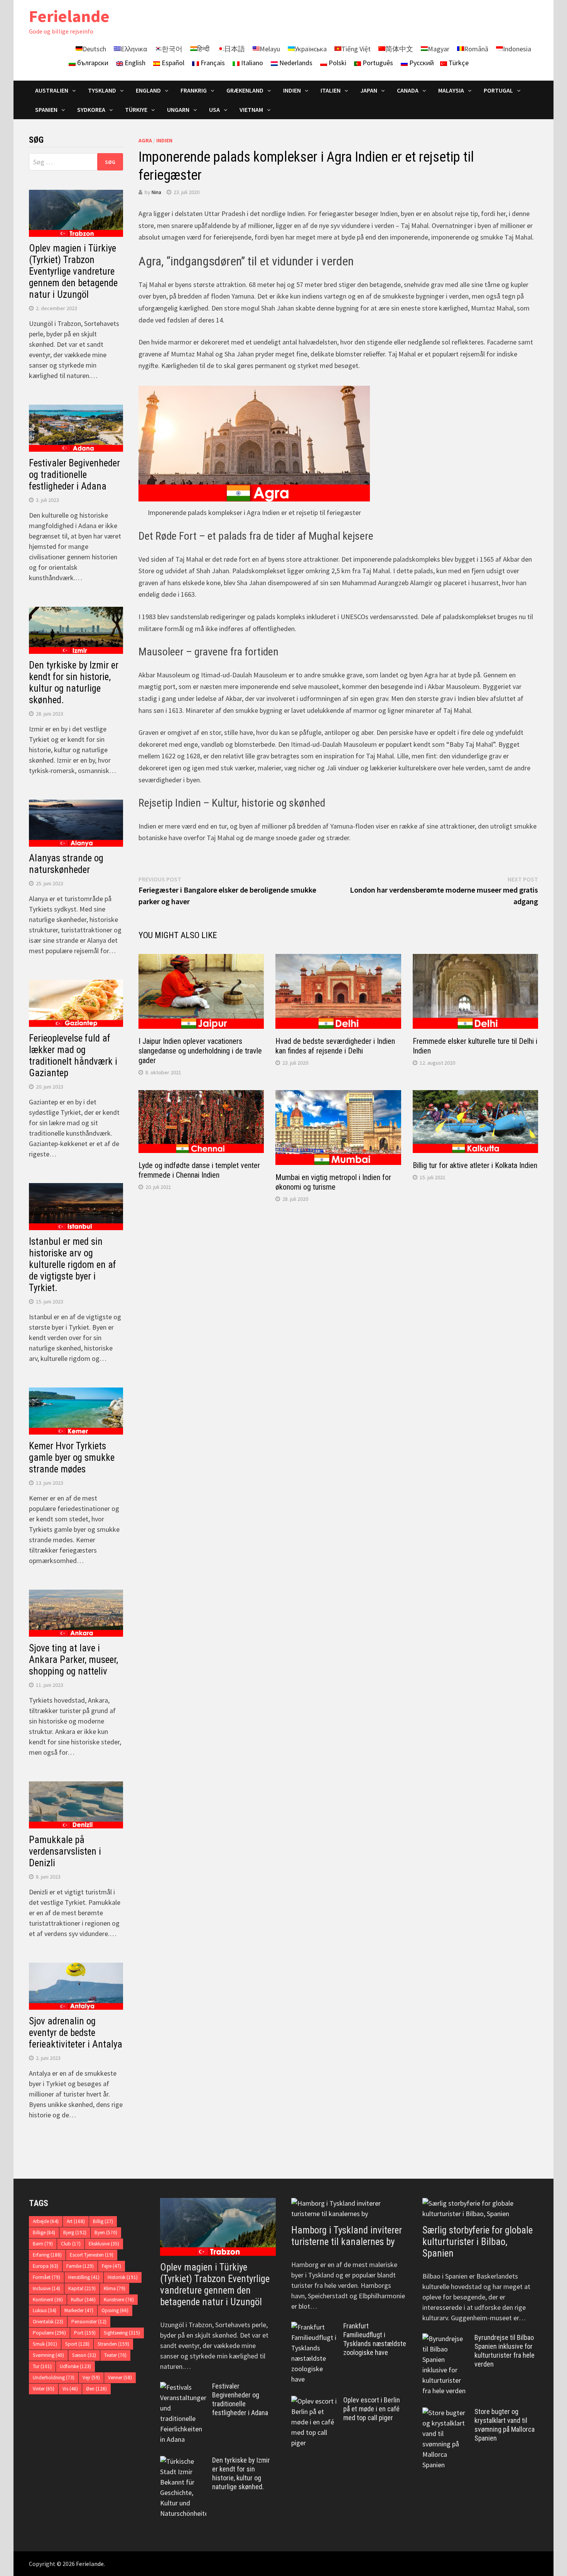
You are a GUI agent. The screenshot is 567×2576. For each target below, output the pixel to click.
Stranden (113, 2344)
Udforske (75, 2366)
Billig (103, 2221)
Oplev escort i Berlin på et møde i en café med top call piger (372, 2409)
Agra (145, 140)
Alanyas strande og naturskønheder (66, 864)
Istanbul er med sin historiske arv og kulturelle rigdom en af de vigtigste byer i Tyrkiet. (73, 1265)
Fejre (111, 2266)
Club (71, 2244)
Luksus (45, 2310)
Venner (120, 2378)
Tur (42, 2366)
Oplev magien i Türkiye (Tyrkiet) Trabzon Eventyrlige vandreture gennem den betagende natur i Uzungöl (73, 271)
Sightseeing (122, 2333)
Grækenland (245, 90)
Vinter (44, 2389)
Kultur (83, 2300)
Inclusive (46, 2288)
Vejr (91, 2378)
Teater (115, 2355)
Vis (70, 2389)
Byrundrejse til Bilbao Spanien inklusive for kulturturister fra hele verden (505, 2351)
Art (76, 2221)
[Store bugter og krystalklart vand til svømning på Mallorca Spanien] (445, 2413)
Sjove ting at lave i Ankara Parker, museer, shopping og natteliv (73, 1660)
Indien (164, 140)
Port (85, 2333)
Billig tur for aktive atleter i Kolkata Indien (475, 1165)
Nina (156, 192)
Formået (46, 2277)
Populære (49, 2333)
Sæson (84, 2355)
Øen (96, 2389)
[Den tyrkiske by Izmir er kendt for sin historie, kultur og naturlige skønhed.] (183, 2461)
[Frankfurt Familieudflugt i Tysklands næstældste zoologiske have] (314, 2327)
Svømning (48, 2355)
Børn (43, 2244)
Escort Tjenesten (92, 2255)
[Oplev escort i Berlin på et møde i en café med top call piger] (314, 2401)
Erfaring (47, 2255)
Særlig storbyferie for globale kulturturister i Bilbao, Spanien (478, 2242)
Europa (46, 2266)
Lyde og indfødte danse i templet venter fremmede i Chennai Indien (199, 1170)
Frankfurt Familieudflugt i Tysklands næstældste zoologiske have (375, 2339)
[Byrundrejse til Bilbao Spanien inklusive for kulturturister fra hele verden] (445, 2339)
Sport (77, 2344)
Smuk (45, 2344)
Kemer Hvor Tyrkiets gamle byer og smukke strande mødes (72, 1458)
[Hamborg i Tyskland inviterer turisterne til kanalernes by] (349, 2208)
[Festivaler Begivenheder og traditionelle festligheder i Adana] (183, 2387)
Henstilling (84, 2277)
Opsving (115, 2310)
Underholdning (54, 2378)
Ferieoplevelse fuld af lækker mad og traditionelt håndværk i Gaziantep (73, 1056)
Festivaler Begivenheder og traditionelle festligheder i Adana (74, 475)
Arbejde (46, 2221)
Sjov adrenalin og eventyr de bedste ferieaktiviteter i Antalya (76, 2033)
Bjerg (75, 2232)
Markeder (79, 2310)
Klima (115, 2288)
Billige (44, 2232)
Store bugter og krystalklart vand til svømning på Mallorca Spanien (505, 2425)
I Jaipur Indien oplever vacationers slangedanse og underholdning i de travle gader (200, 1051)
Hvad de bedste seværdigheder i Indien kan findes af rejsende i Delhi (335, 1046)
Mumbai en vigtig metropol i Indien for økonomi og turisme (333, 1182)
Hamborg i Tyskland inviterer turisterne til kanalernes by (347, 2236)
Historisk (123, 2277)
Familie (80, 2266)
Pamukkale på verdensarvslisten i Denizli (65, 1851)
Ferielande (69, 16)
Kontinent (48, 2300)
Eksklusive (104, 2244)
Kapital (82, 2288)
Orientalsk (48, 2322)
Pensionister (89, 2322)
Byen (106, 2232)
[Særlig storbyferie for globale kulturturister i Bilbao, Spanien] (480, 2208)
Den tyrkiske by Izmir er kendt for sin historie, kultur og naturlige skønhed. (74, 683)
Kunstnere (119, 2300)
